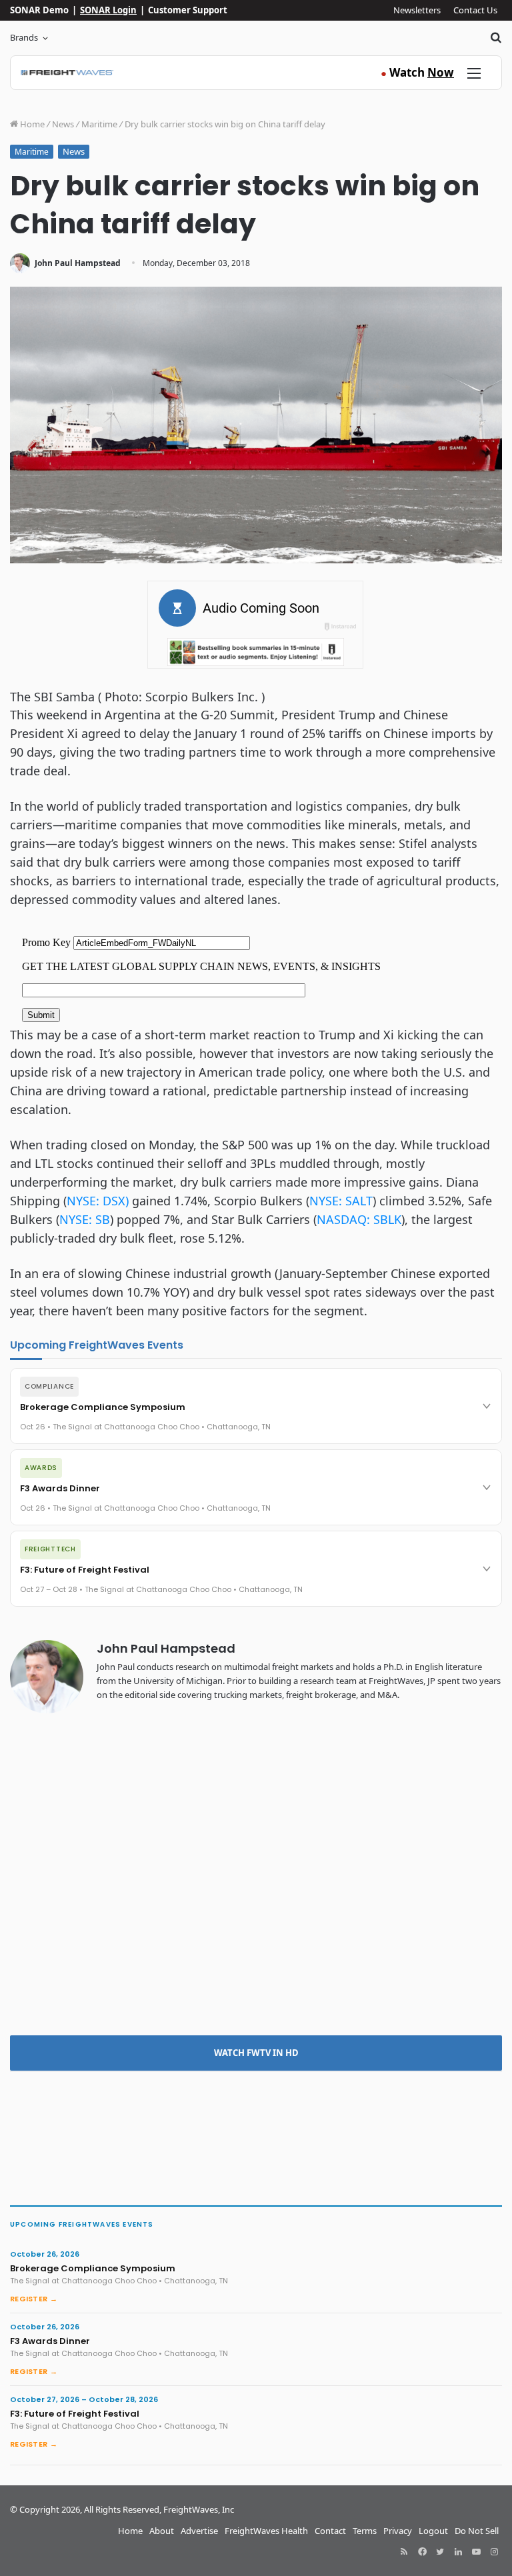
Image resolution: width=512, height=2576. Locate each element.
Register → (34, 2299)
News (63, 124)
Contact (330, 2531)
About (162, 2531)
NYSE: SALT (341, 1201)
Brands (24, 37)
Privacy (398, 2531)
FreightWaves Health (266, 2531)
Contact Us (475, 10)
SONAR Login (108, 10)
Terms (365, 2531)
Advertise (199, 2531)
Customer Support (188, 10)
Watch (417, 72)
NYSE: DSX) (98, 1201)
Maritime (99, 124)
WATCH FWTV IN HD (256, 2053)
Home (31, 124)
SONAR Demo (39, 10)
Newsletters (417, 10)
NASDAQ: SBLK (359, 1219)
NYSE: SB (85, 1219)
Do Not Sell (477, 2531)
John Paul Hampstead (78, 263)
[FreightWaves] (67, 73)
